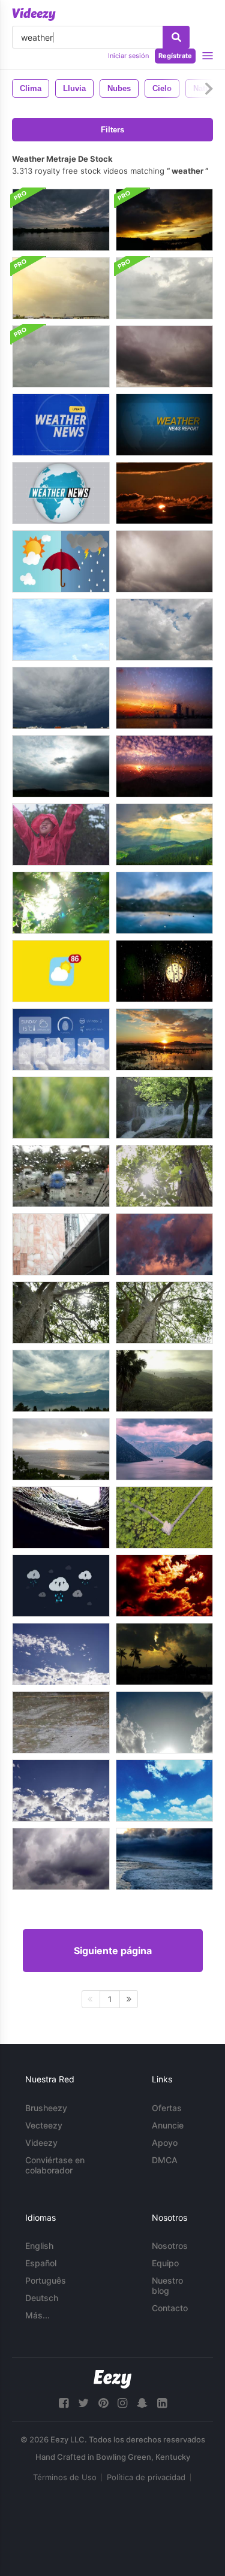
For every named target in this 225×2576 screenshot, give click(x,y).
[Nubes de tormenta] (61, 1859)
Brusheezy (46, 2108)
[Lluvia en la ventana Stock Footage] (164, 971)
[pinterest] (103, 2403)
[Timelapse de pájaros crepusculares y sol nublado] (164, 493)
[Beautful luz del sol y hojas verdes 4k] (61, 903)
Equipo (165, 2263)
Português (46, 2280)
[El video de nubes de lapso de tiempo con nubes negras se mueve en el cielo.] (61, 698)
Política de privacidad (146, 2477)
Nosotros (170, 2246)
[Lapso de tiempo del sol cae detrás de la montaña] (164, 1039)
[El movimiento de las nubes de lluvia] (61, 288)
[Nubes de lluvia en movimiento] (61, 220)
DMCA (165, 2160)
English (39, 2246)
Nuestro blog (167, 2285)
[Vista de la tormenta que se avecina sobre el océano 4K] (164, 1859)
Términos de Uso (65, 2477)
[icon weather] (61, 971)
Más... (37, 2315)
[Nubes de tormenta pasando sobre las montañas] (61, 1381)
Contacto (170, 2308)
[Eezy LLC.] (112, 2379)
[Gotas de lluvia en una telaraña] (61, 1517)
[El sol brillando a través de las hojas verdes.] (164, 1176)
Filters (112, 130)
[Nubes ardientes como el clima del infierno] (164, 1586)
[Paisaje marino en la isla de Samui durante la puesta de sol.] (61, 1449)
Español (41, 2263)
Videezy (41, 2143)
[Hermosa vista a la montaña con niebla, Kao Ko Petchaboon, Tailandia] (164, 1381)
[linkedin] (162, 2403)
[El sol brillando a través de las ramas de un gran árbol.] (164, 1313)
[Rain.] (61, 1244)
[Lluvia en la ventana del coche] (61, 1176)
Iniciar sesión (128, 56)
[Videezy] (34, 14)
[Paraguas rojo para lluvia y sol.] (61, 561)
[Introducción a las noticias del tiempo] (61, 425)
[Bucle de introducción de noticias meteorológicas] (164, 425)
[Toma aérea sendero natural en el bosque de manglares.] (164, 1517)
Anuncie (168, 2125)
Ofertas (167, 2108)
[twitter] (83, 2403)
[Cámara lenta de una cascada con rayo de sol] (164, 1108)
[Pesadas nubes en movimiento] (164, 630)
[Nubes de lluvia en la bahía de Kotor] (164, 1449)
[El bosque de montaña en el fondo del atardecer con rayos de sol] (164, 835)
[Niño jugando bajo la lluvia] (61, 835)
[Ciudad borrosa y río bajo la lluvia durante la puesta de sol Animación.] (164, 698)
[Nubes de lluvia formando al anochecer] (164, 1244)
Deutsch (42, 2298)
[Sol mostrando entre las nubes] (164, 1722)
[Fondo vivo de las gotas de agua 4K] (164, 903)
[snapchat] (142, 2403)
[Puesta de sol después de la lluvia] (164, 220)
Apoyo (165, 2143)
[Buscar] (176, 37)
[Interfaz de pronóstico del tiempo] (61, 1039)
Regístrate (175, 56)
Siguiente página (113, 1951)
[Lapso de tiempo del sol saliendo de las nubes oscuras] (61, 766)
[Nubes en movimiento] (61, 630)
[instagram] (122, 2403)
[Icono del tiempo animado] (61, 1586)
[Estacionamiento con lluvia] (61, 1722)
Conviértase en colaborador (55, 2165)
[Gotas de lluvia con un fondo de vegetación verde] (61, 1108)
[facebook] (64, 2403)
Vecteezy (44, 2125)
